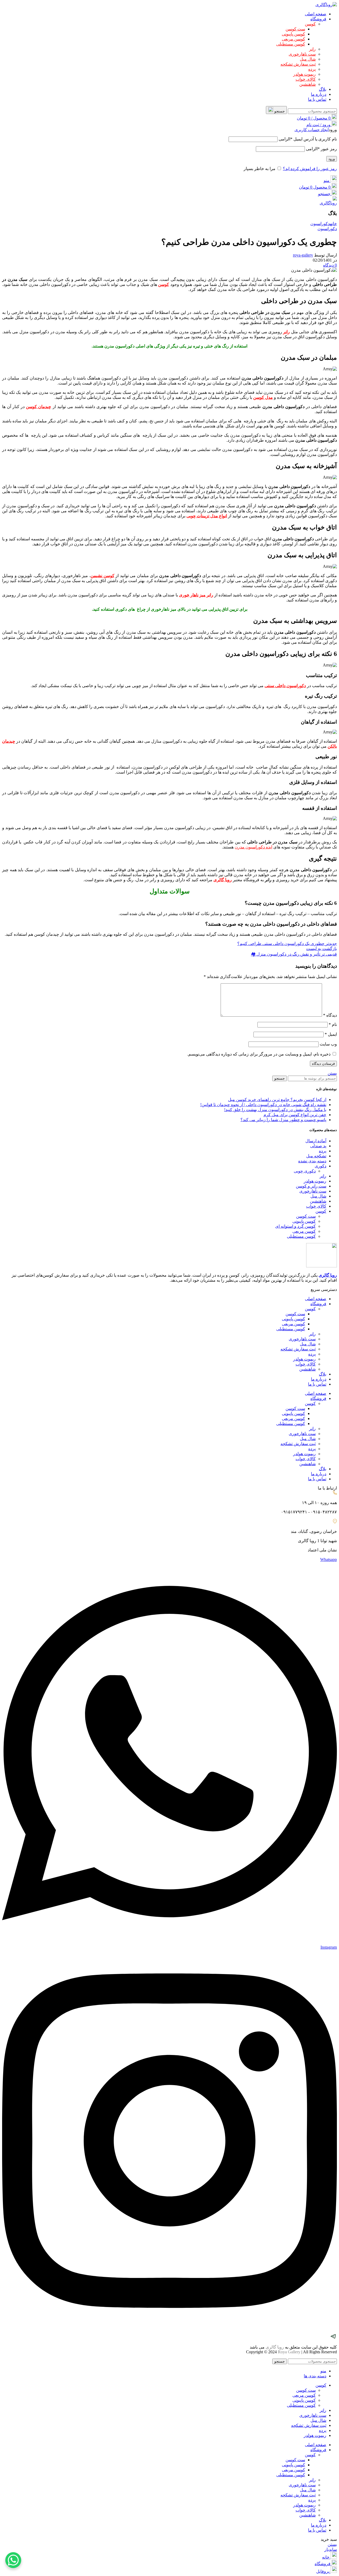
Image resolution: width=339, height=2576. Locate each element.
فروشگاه (318, 1304)
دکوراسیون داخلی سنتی (285, 686)
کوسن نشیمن (102, 576)
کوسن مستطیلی (291, 44)
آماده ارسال (316, 1141)
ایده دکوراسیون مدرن (253, 847)
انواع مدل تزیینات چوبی (207, 516)
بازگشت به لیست (322, 949)
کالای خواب (306, 79)
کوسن (310, 24)
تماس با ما (317, 1384)
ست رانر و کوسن (311, 1186)
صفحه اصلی (316, 1299)
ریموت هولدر (304, 74)
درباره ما (319, 1379)
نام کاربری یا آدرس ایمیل (308, 139)
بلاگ (323, 1374)
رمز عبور (321, 149)
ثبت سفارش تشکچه (298, 64)
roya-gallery (303, 255)
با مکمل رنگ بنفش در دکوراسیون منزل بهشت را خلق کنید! (275, 1110)
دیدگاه (330, 1015)
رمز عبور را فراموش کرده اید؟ (310, 169)
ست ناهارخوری (302, 54)
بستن (332, 1073)
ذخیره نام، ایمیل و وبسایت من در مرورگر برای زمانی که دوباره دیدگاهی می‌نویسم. (259, 1054)
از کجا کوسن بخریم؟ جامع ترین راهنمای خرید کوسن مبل (277, 1100)
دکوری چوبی (305, 1171)
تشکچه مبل (316, 1156)
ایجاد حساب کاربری (312, 130)
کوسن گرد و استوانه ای (295, 1226)
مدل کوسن (263, 397)
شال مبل (308, 59)
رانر (312, 49)
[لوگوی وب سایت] (326, 5)
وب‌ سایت (328, 1044)
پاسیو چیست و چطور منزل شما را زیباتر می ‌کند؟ (283, 1120)
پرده (312, 69)
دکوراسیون (320, 224)
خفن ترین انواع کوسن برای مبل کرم (295, 1115)
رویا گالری (328, 1275)
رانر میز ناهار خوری (196, 595)
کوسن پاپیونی (293, 34)
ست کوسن (295, 29)
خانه (333, 224)
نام (333, 1024)
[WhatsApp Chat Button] (13, 2560)
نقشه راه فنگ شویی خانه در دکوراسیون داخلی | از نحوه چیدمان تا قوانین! (263, 1105)
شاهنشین (307, 84)
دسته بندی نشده (312, 1161)
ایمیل (331, 1034)
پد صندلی (318, 1146)
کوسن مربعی (293, 39)
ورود (332, 159)
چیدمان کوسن (39, 407)
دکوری (320, 1166)
